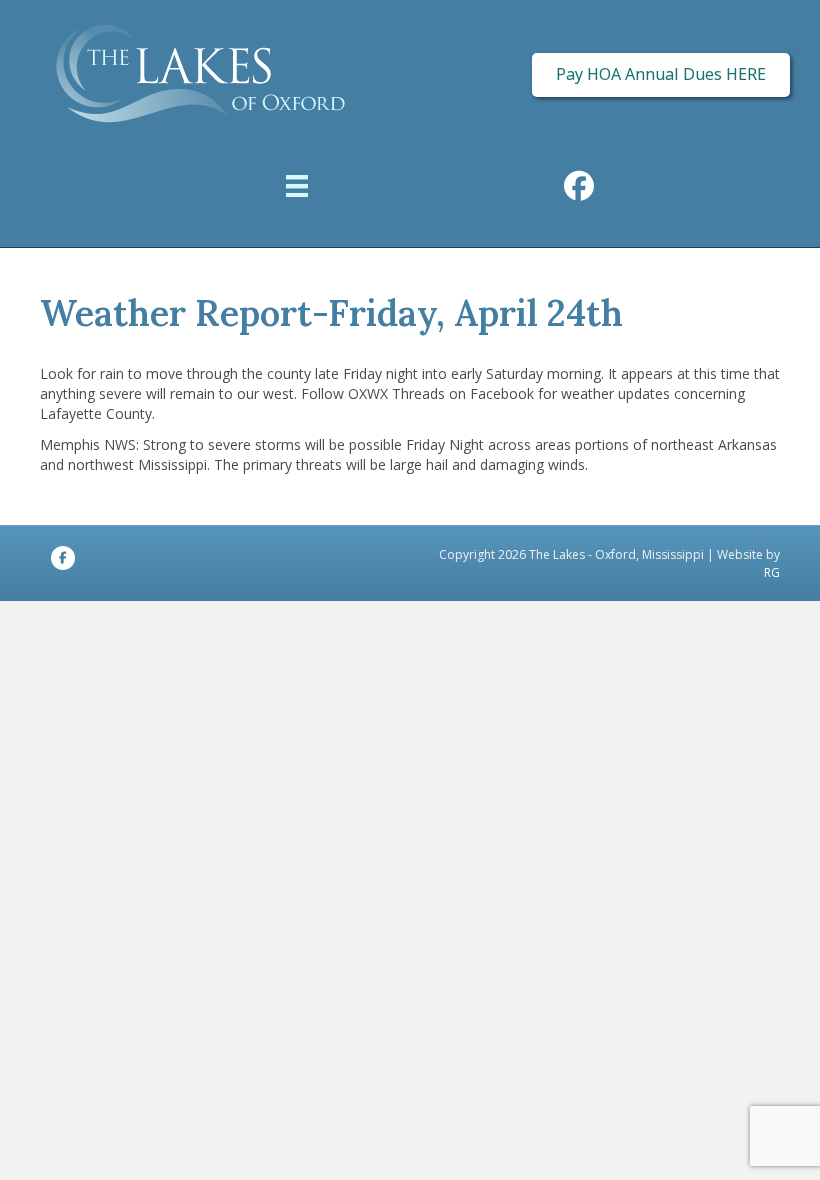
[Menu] (297, 188)
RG (772, 572)
